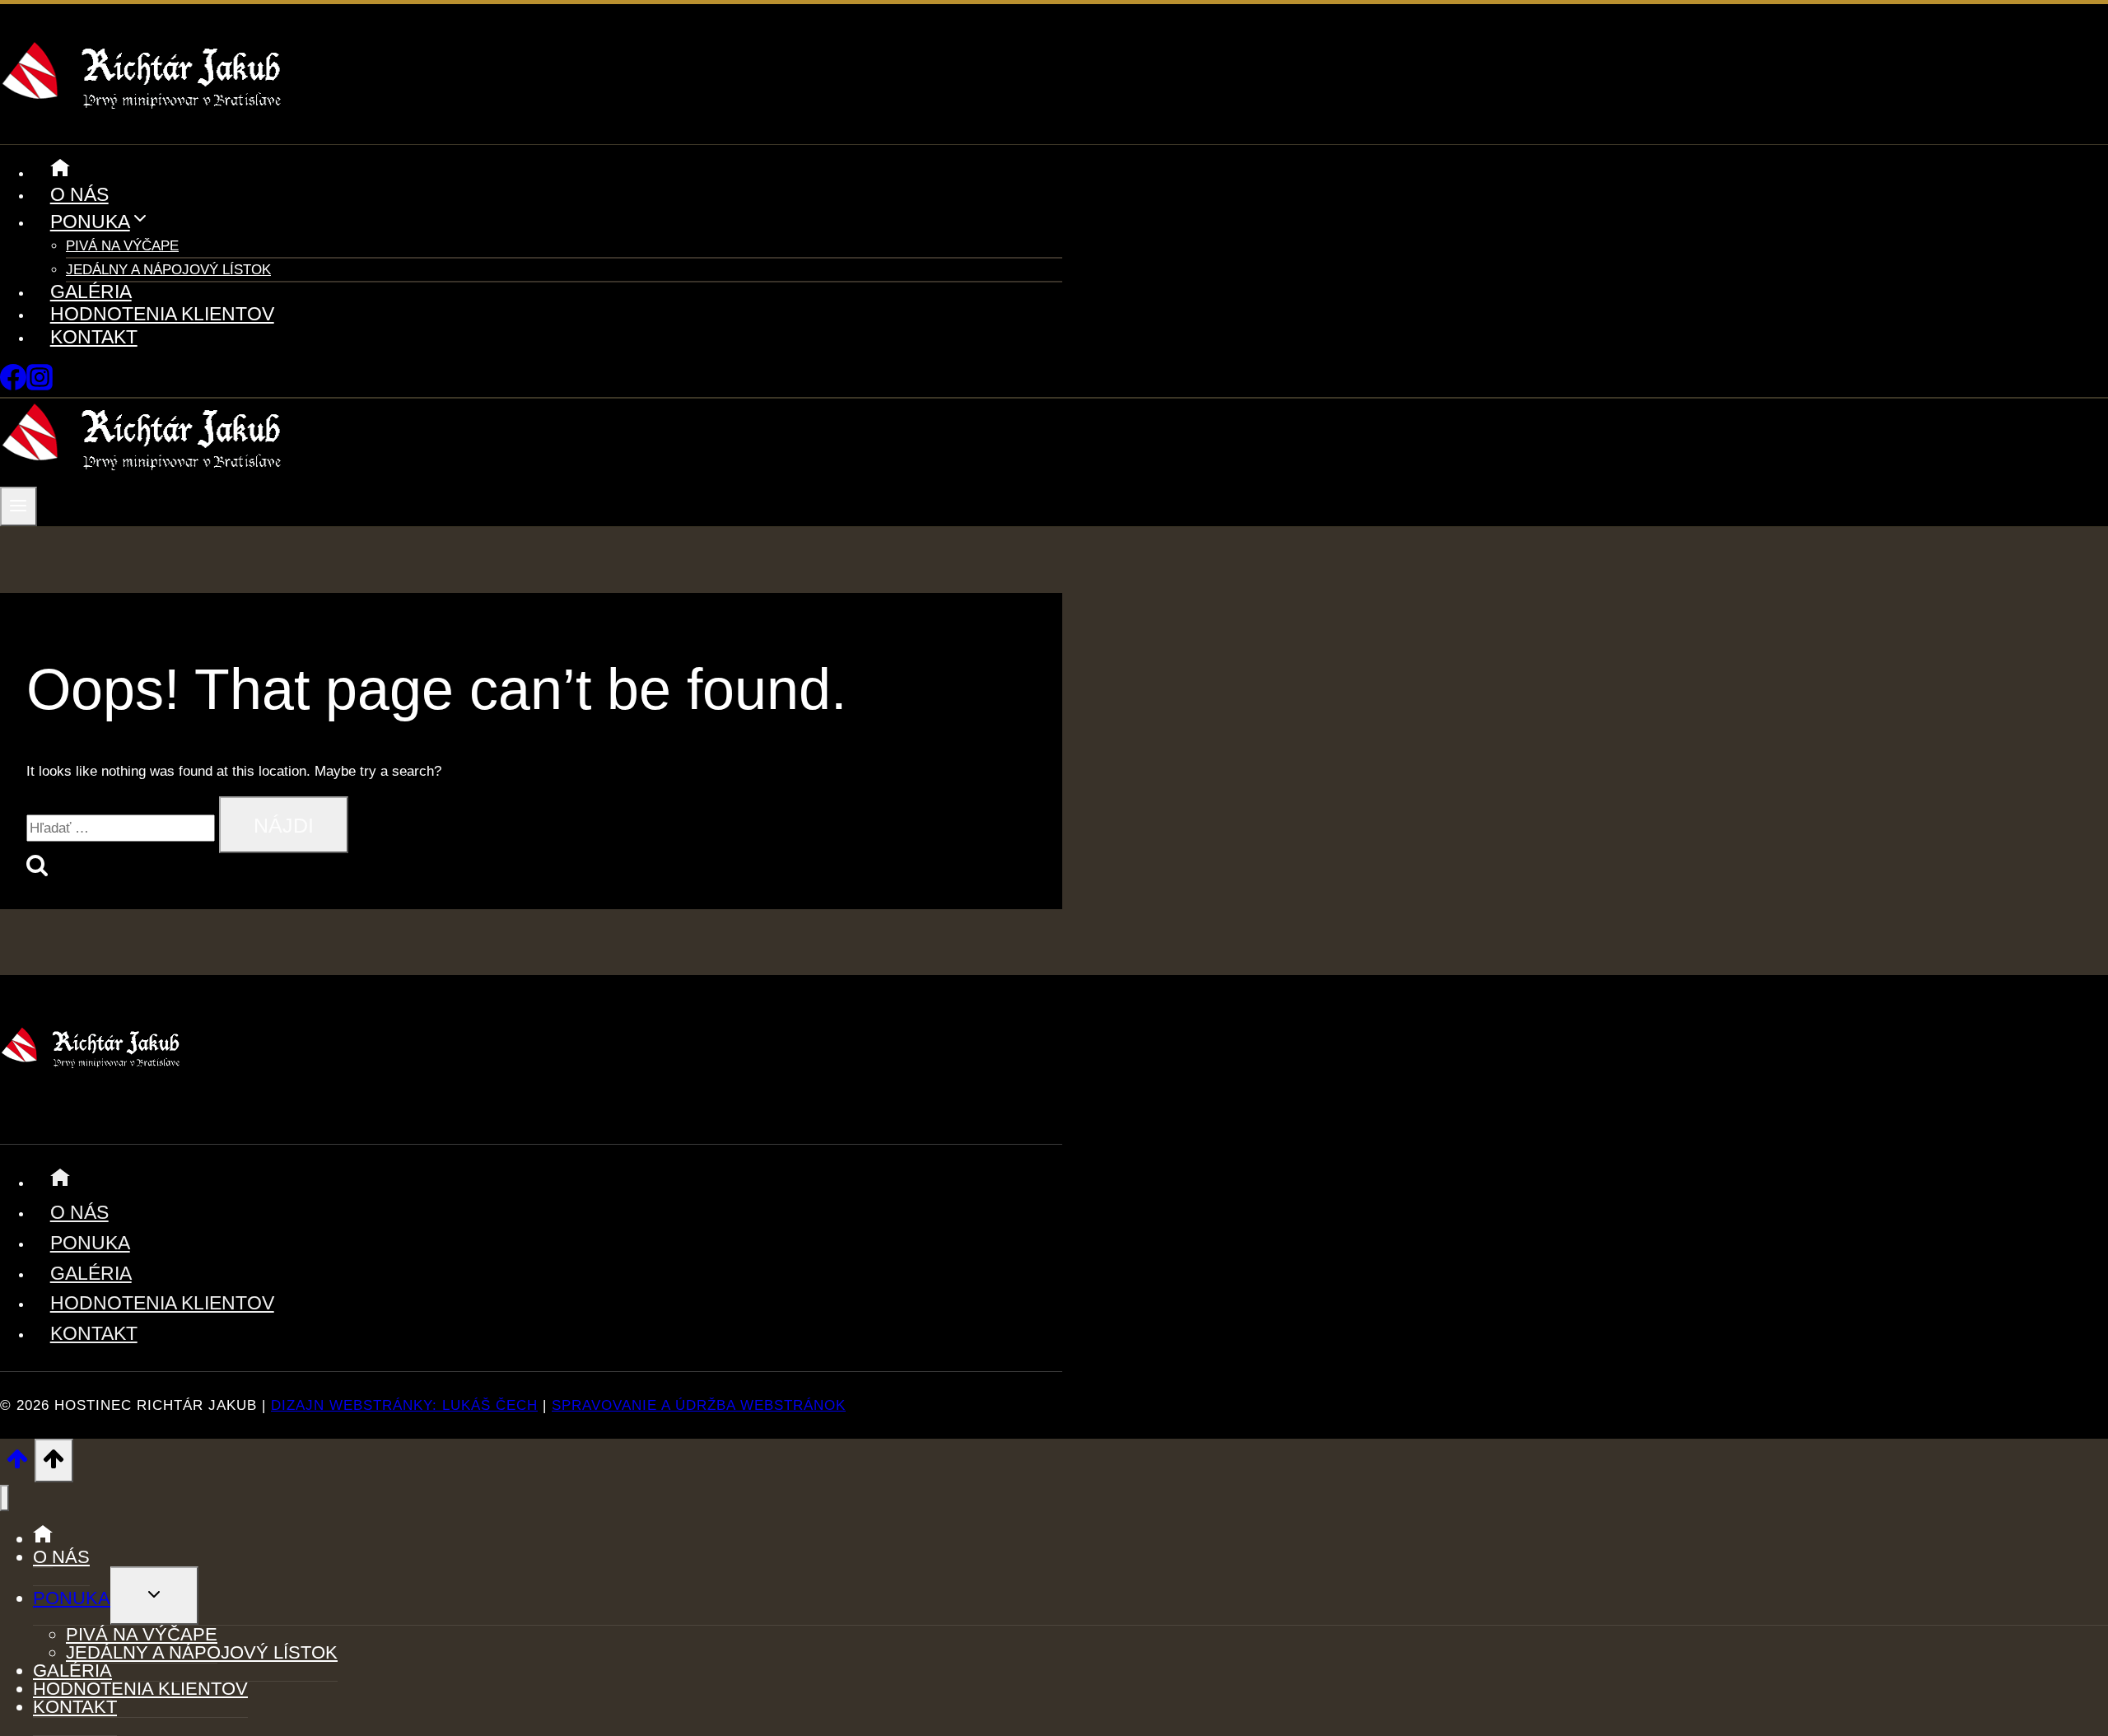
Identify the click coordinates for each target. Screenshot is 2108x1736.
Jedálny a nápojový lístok (168, 270)
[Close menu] (5, 1498)
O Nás (79, 194)
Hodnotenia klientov (162, 314)
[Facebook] (13, 386)
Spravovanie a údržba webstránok (699, 1405)
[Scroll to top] (17, 1464)
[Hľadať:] (123, 828)
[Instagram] (40, 386)
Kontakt (94, 337)
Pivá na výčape (122, 246)
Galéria (91, 292)
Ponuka (90, 1243)
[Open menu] (19, 506)
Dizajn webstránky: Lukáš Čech (404, 1405)
